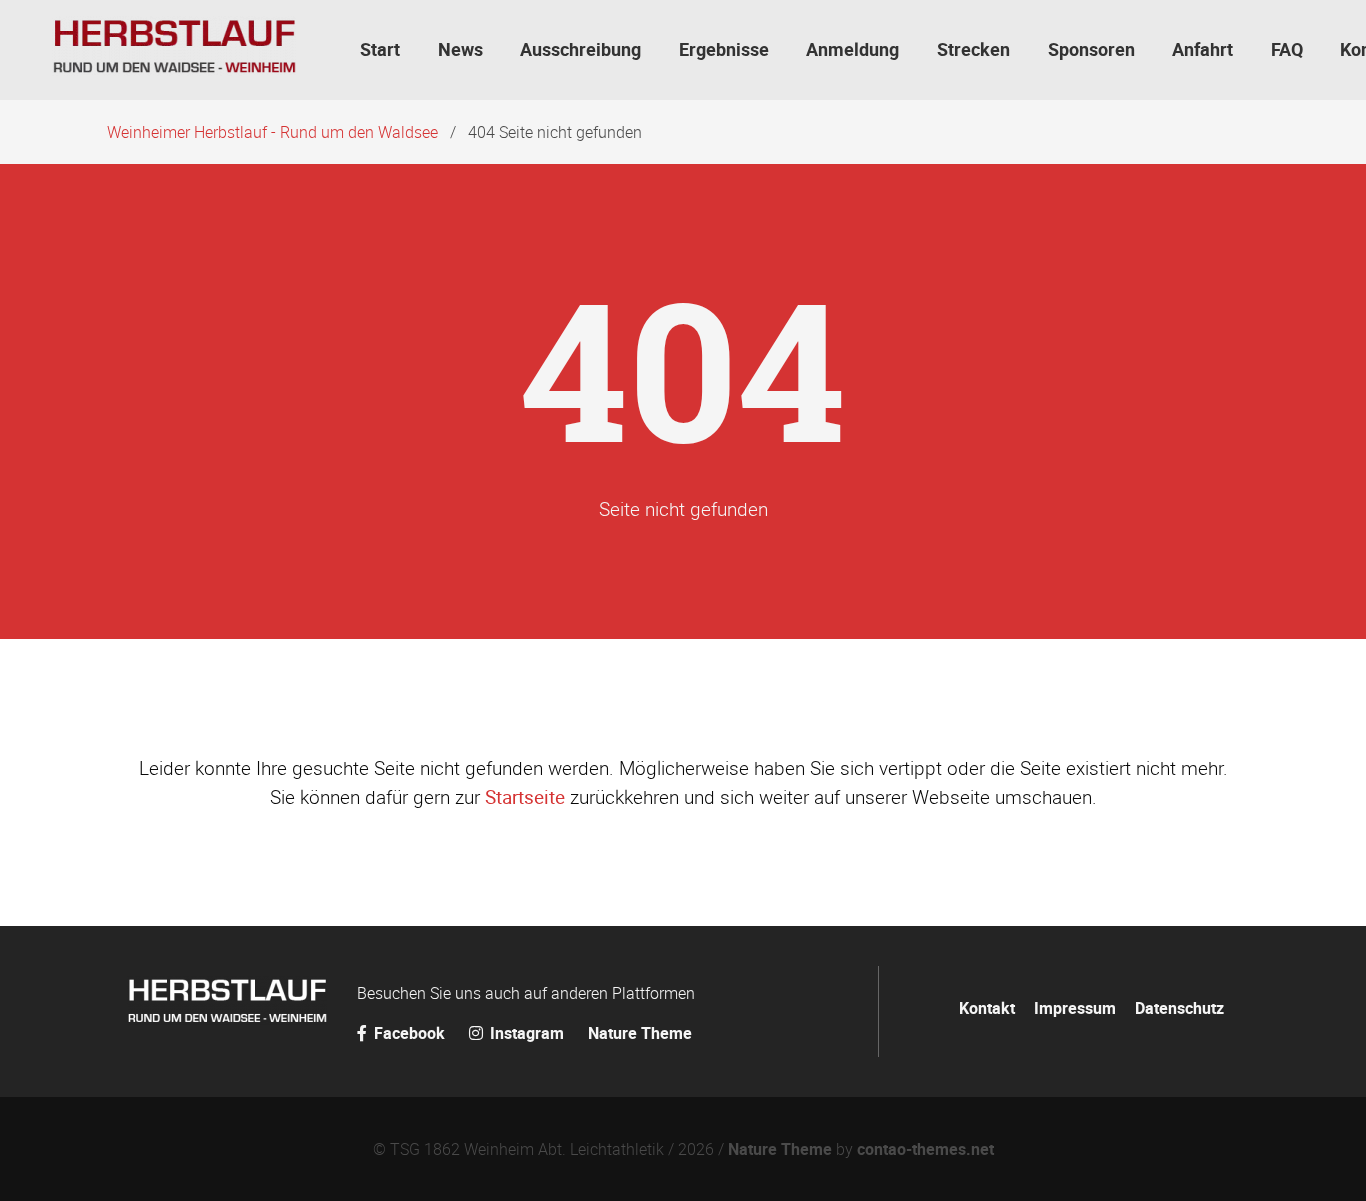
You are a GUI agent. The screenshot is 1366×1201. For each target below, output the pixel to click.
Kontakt (987, 1008)
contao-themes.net (925, 1149)
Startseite (525, 797)
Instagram (527, 1033)
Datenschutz (1179, 1008)
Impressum (1075, 1008)
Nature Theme (640, 1033)
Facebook (409, 1033)
